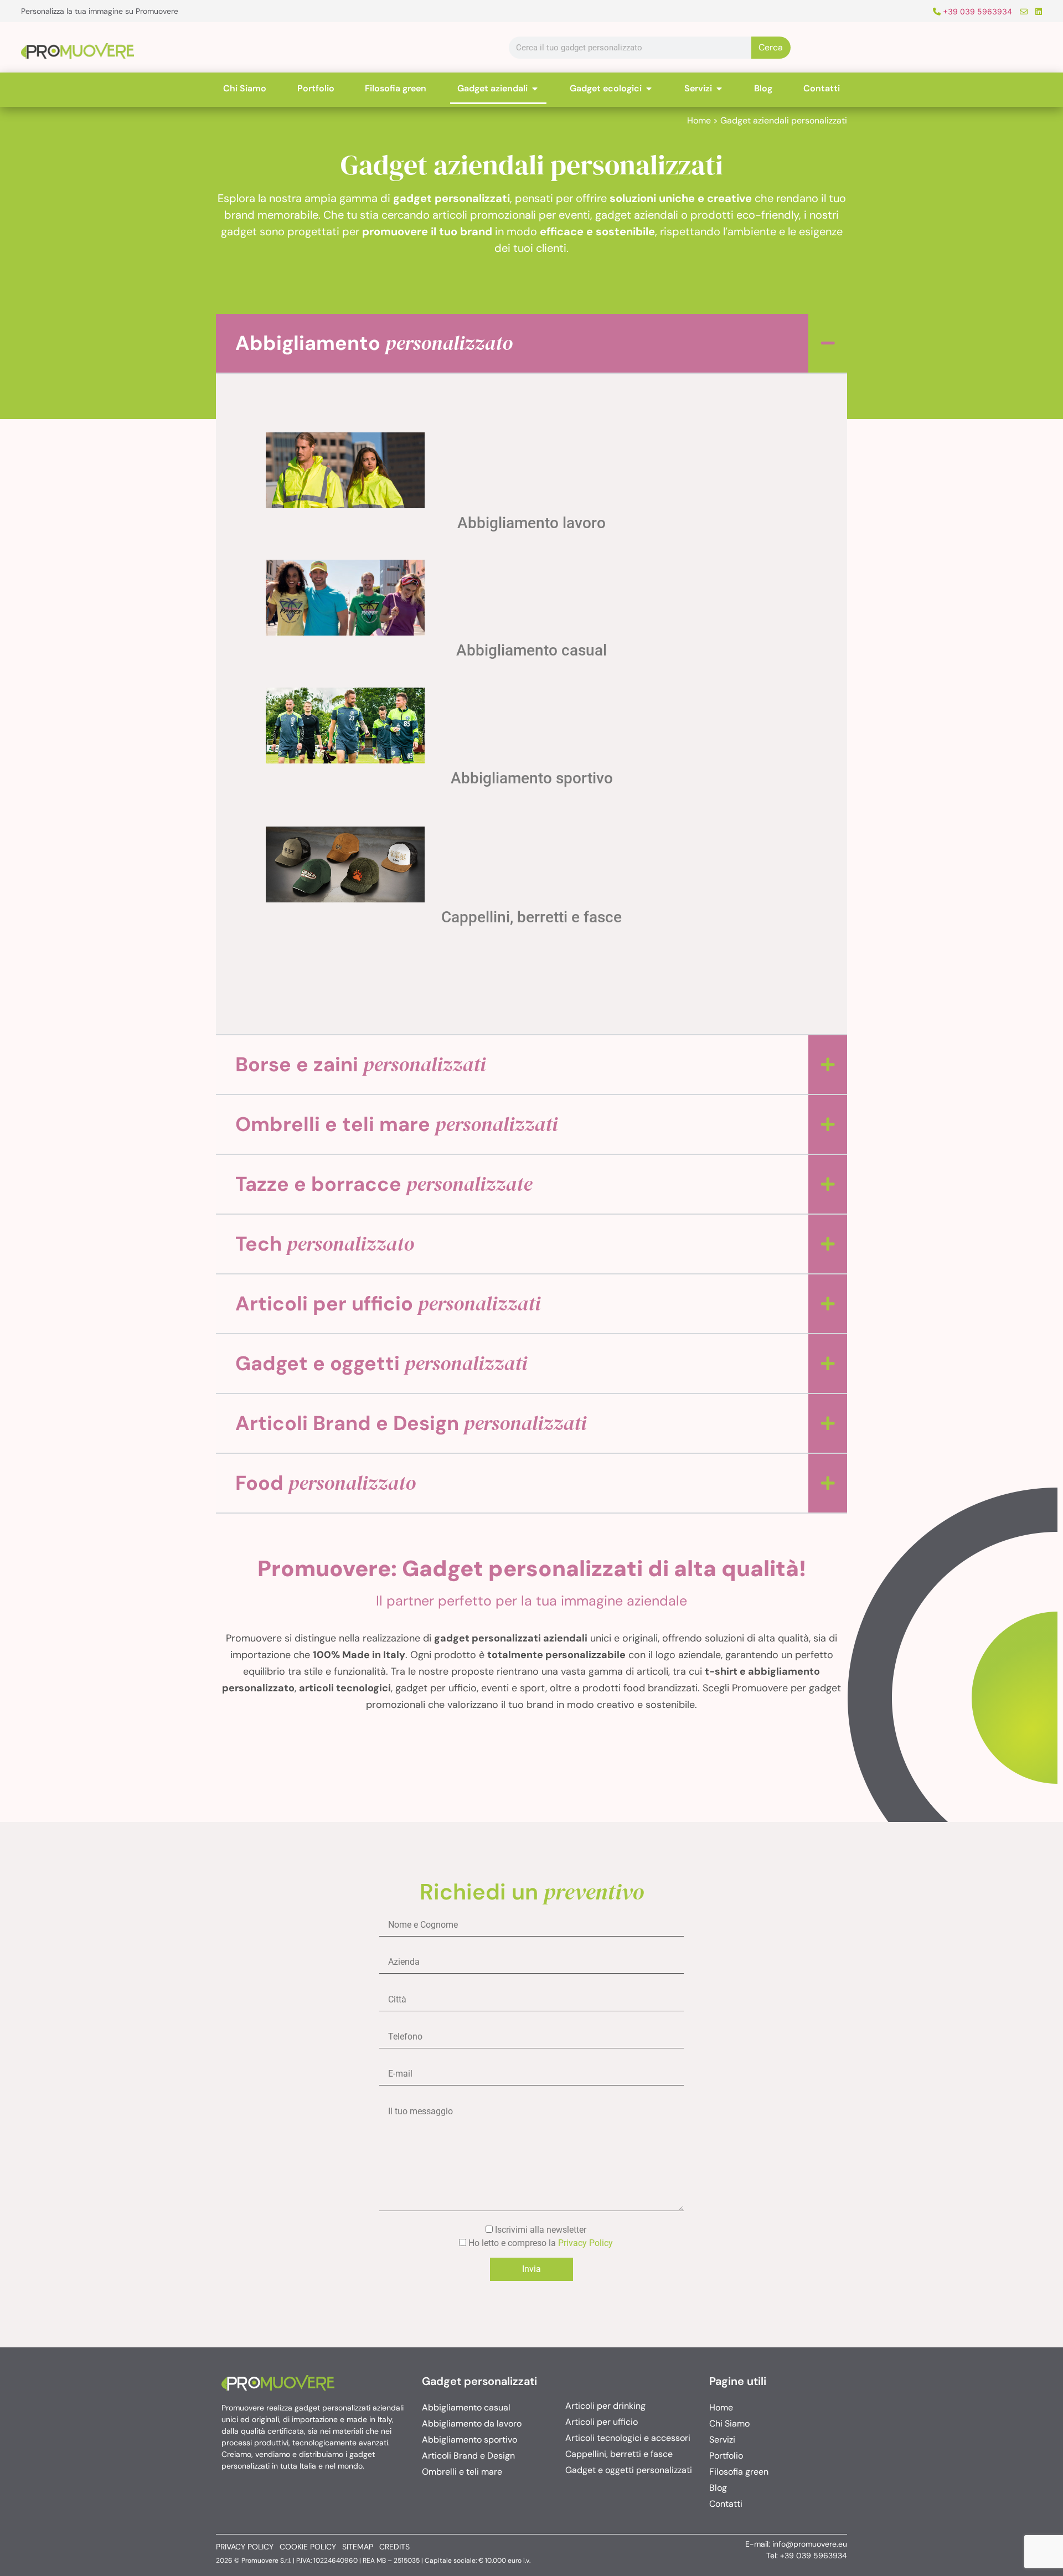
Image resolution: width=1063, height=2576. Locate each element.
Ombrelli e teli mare (396, 1124)
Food (326, 1483)
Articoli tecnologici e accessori (628, 2438)
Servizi (722, 2440)
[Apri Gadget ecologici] (649, 89)
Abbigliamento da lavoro (472, 2423)
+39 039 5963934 (976, 11)
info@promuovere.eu (810, 2544)
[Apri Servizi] (719, 89)
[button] (531, 343)
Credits (394, 2547)
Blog (718, 2488)
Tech (325, 1244)
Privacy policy (245, 2547)
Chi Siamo (729, 2423)
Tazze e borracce (384, 1184)
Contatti (726, 2504)
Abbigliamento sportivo (532, 778)
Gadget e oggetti (381, 1363)
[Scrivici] (1021, 11)
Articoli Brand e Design (411, 1423)
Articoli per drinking (605, 2406)
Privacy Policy (585, 2243)
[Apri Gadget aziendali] (535, 89)
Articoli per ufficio (388, 1304)
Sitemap (358, 2547)
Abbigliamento (374, 343)
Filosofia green (739, 2472)
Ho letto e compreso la (540, 2243)
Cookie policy (308, 2547)
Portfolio (726, 2456)
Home (699, 120)
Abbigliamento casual (531, 650)
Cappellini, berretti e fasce (531, 917)
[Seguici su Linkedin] (1036, 11)
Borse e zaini (360, 1064)
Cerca (771, 47)
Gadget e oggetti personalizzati (629, 2470)
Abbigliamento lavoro (531, 523)
